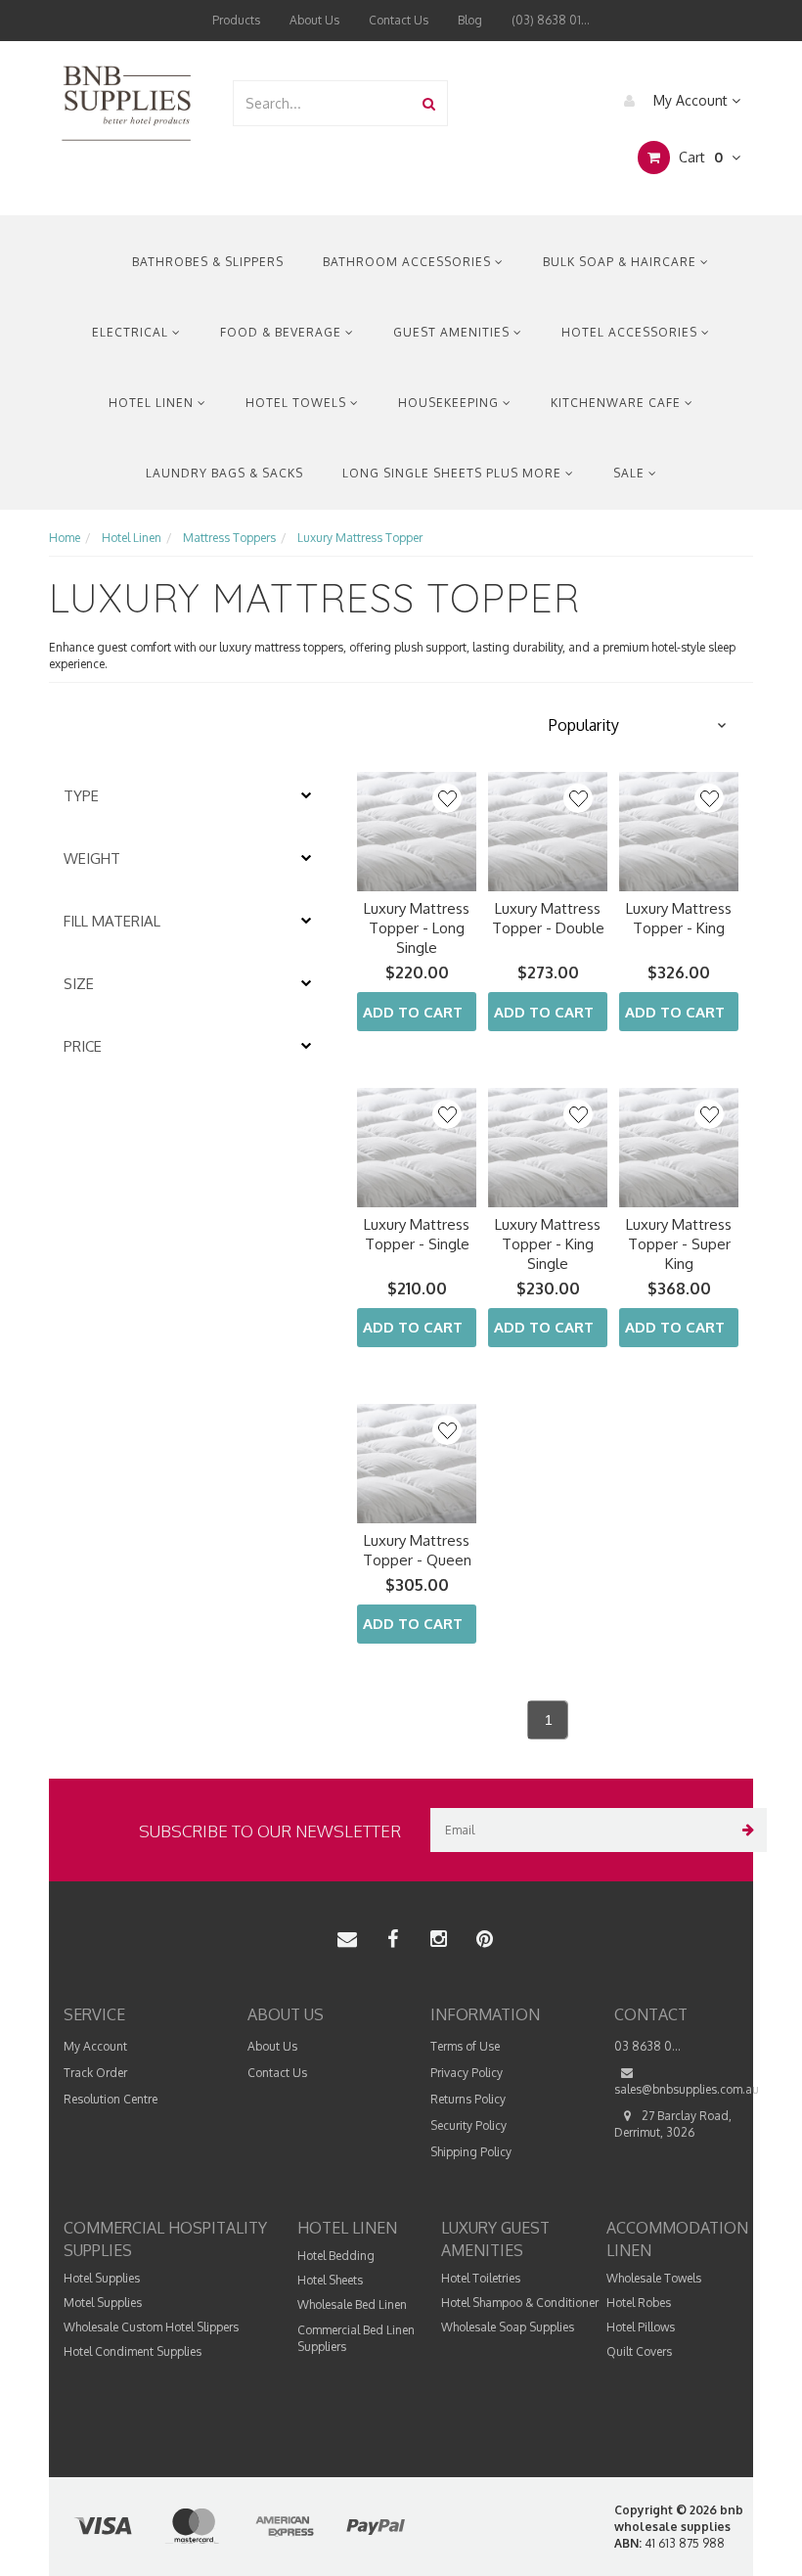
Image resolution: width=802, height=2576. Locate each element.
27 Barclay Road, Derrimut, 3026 (673, 2124)
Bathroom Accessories (409, 262)
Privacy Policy (467, 2073)
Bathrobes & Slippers (208, 262)
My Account (691, 100)
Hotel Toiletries (481, 2278)
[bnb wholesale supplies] (126, 101)
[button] (636, 725)
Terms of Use (465, 2046)
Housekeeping (450, 403)
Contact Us (399, 20)
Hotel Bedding (336, 2256)
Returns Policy (468, 2099)
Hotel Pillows (641, 2327)
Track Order (95, 2073)
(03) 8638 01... (551, 20)
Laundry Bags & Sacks (224, 473)
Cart (699, 157)
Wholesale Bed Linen (352, 2305)
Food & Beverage (283, 332)
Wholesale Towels (654, 2278)
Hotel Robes (639, 2303)
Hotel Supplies (102, 2278)
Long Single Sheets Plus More (454, 473)
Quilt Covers (639, 2351)
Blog (470, 20)
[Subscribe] (745, 1830)
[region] (191, 1265)
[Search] (429, 103)
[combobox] (323, 103)
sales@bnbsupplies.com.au (687, 2089)
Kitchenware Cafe (618, 403)
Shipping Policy (471, 2152)
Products (236, 20)
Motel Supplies (103, 2303)
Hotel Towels (298, 403)
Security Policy (468, 2125)
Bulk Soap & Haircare (622, 262)
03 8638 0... (647, 2046)
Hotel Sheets (330, 2280)
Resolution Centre (111, 2099)
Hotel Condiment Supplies (133, 2351)
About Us (314, 20)
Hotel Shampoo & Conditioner (520, 2303)
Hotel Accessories (631, 332)
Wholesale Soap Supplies (508, 2327)
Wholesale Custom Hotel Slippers (151, 2327)
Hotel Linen (153, 403)
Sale (631, 473)
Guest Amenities (453, 332)
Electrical (132, 332)
